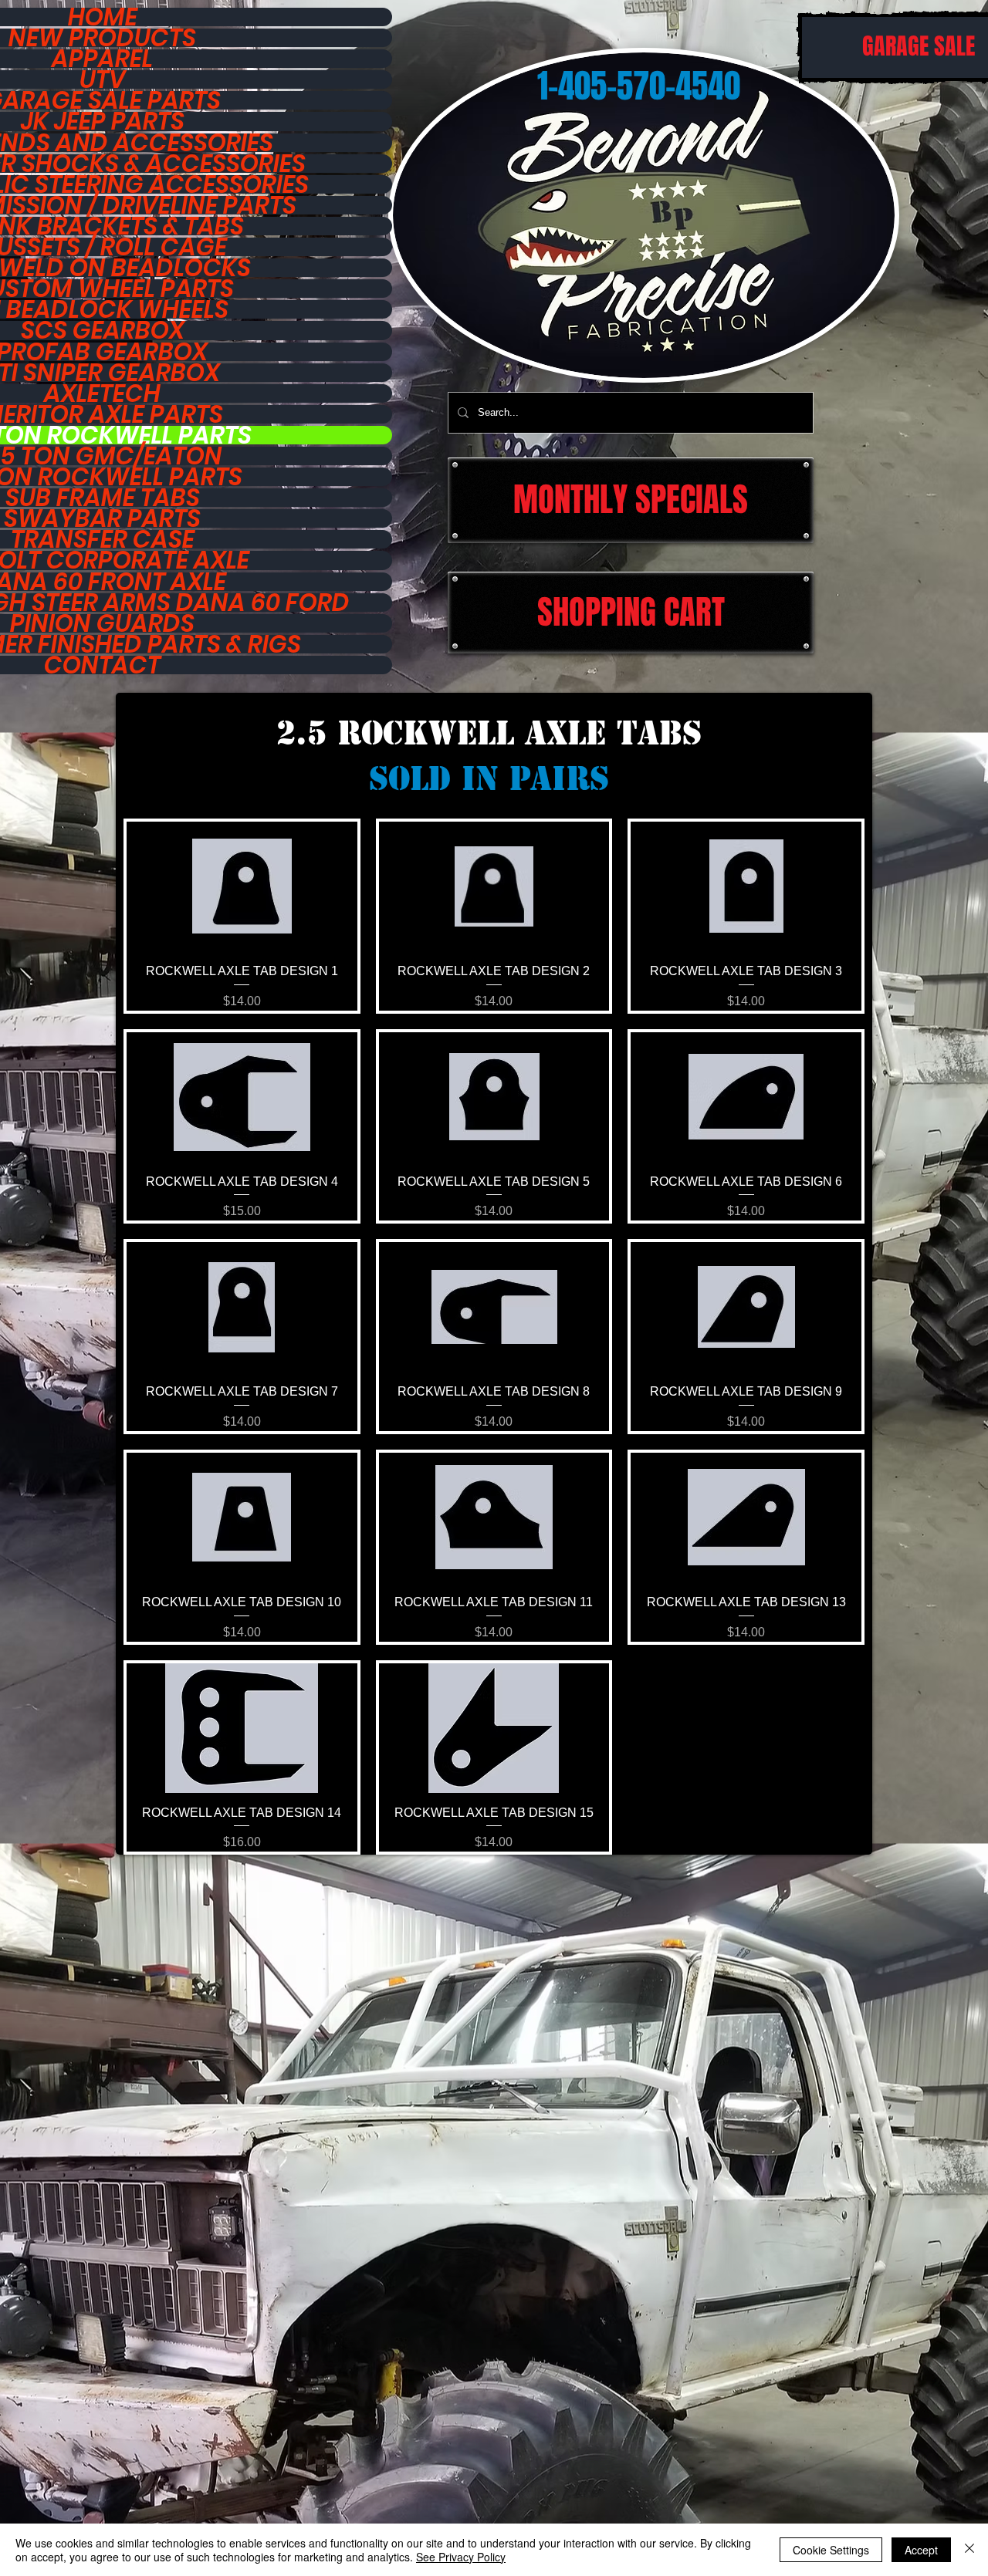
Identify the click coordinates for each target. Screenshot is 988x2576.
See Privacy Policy (461, 2557)
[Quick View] (242, 886)
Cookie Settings (831, 2550)
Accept (921, 2550)
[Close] (969, 2550)
